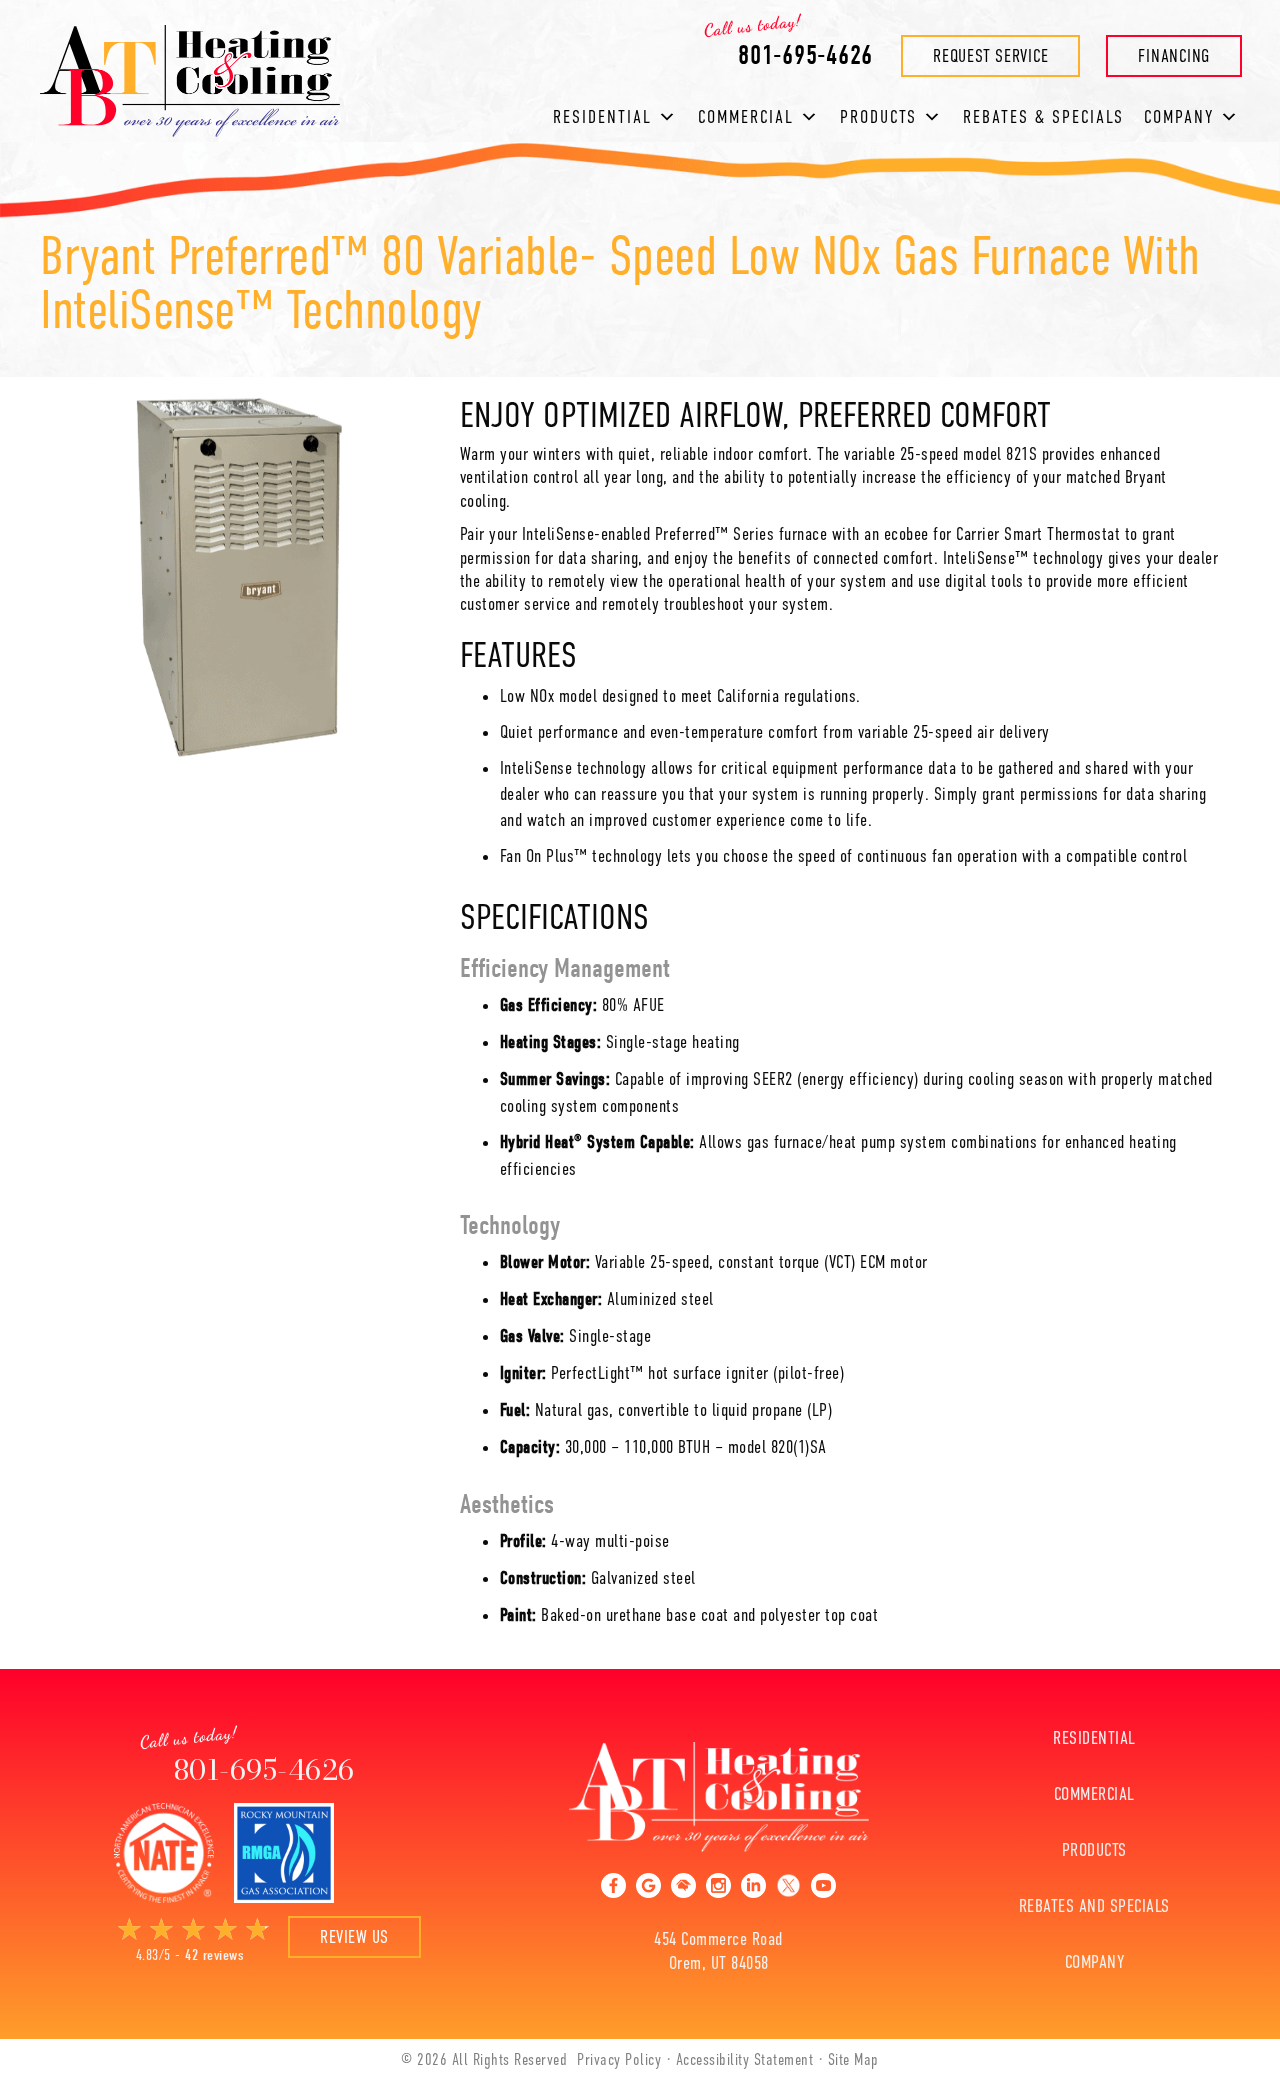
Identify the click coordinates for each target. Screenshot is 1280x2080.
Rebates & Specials (1043, 117)
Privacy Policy (619, 2059)
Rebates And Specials (1094, 1906)
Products (878, 117)
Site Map (853, 2059)
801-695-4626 (264, 1769)
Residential (602, 117)
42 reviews (214, 1955)
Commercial (746, 117)
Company (1095, 1962)
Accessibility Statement (745, 2059)
